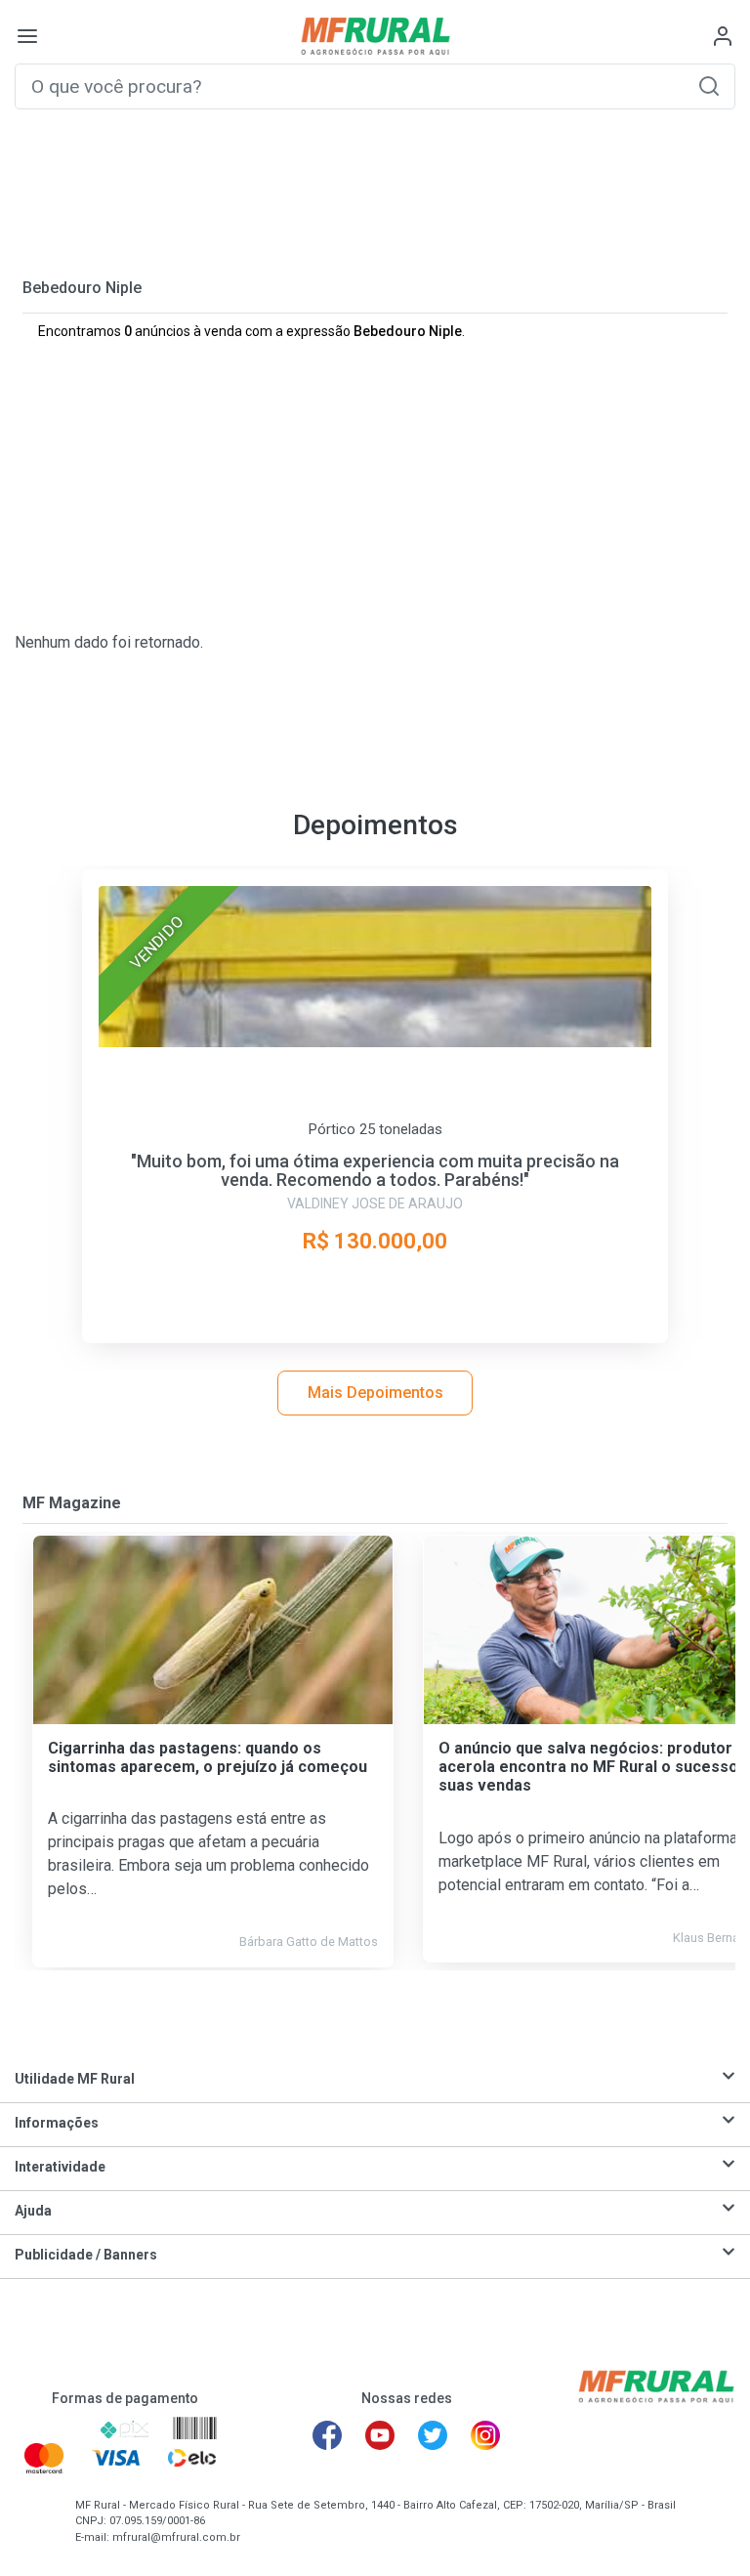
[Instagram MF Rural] (485, 2435)
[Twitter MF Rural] (433, 2435)
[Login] (723, 36)
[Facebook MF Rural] (327, 2435)
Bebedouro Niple (82, 288)
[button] (709, 85)
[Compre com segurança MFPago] (50, 2429)
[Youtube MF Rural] (380, 2435)
